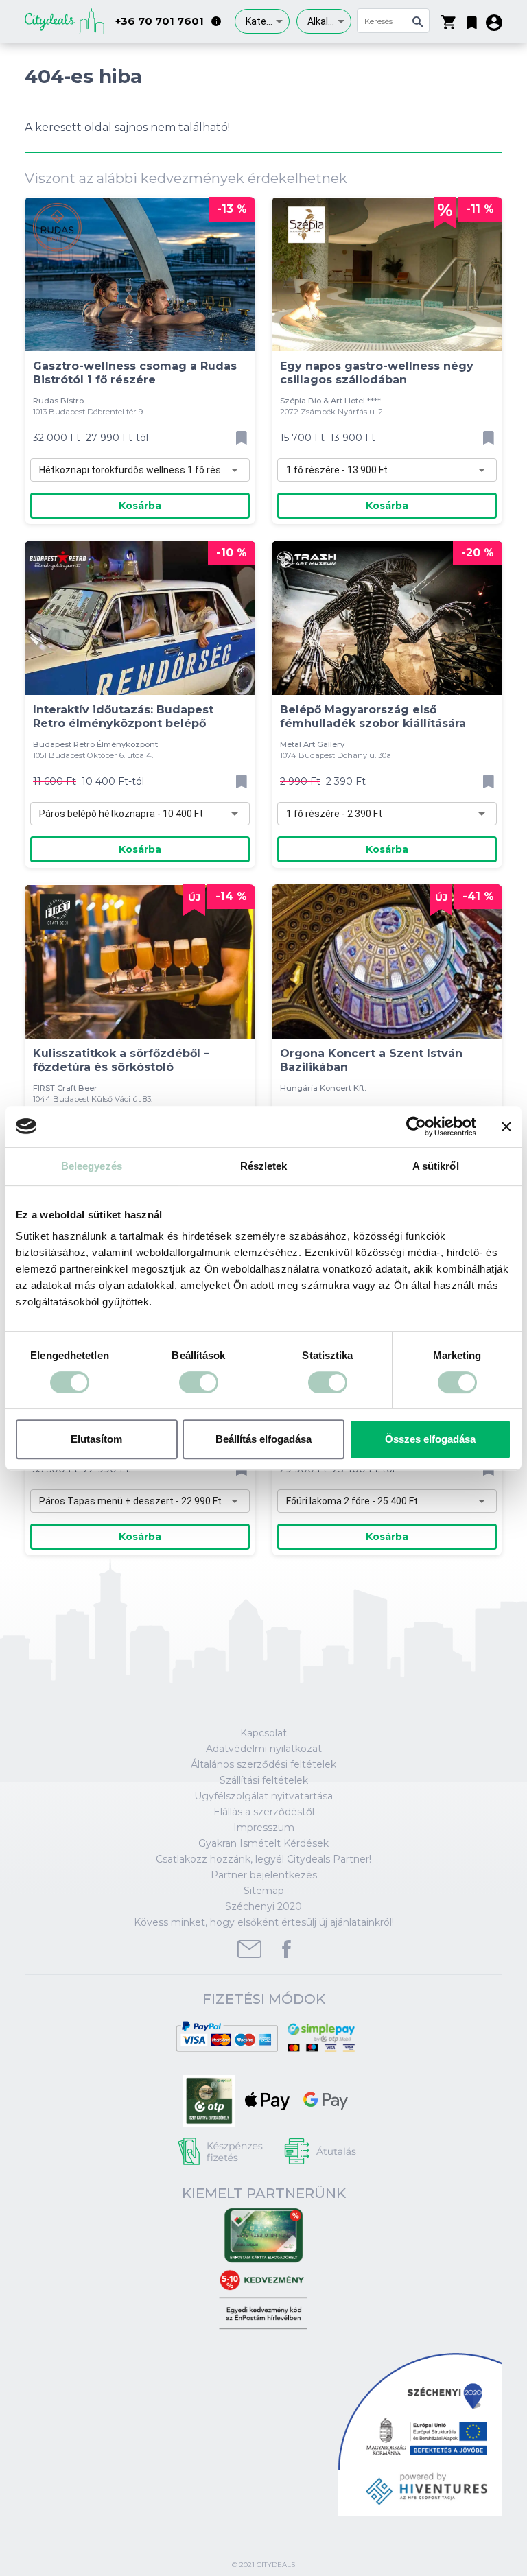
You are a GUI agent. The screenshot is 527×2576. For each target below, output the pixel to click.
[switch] (199, 1382)
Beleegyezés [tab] (92, 1166)
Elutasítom (96, 1439)
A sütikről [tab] (436, 1166)
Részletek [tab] (264, 1166)
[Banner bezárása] (506, 1126)
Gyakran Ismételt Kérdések (263, 1843)
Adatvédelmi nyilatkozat (264, 1749)
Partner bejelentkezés (264, 1875)
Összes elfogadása (430, 1439)
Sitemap (264, 1891)
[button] (472, 20)
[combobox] (262, 21)
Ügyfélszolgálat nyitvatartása (263, 1796)
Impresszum (264, 1828)
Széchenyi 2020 (263, 1906)
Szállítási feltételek (264, 1780)
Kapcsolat (263, 1733)
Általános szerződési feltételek (263, 1764)
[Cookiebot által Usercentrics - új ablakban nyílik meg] (416, 1126)
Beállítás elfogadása (263, 1439)
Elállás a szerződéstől (264, 1812)
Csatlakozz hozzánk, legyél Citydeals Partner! (263, 1859)
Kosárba (140, 506)
